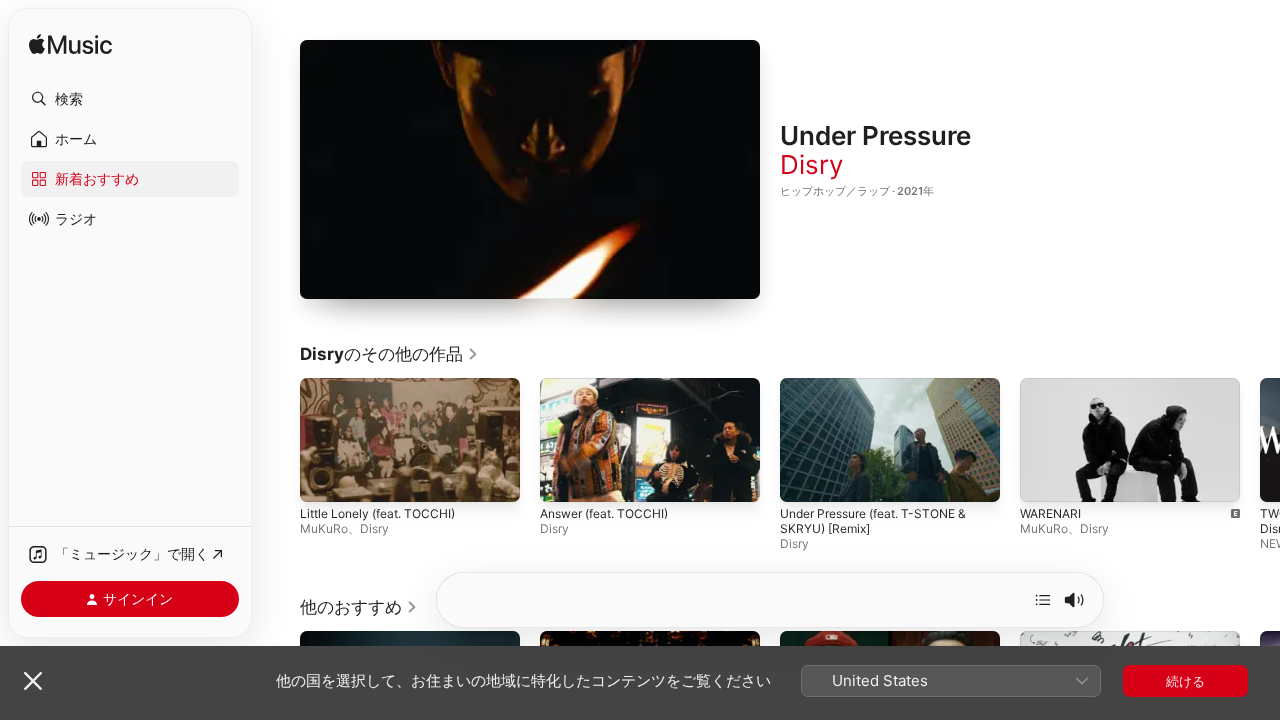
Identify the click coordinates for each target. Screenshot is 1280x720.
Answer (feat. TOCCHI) (604, 514)
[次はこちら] (1043, 600)
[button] (130, 99)
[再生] (530, 170)
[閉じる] (33, 681)
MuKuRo (324, 529)
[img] (70, 45)
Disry (811, 164)
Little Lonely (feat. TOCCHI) (377, 514)
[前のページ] (280, 440)
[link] (389, 354)
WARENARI (1050, 514)
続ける (1185, 681)
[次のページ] (1260, 440)
